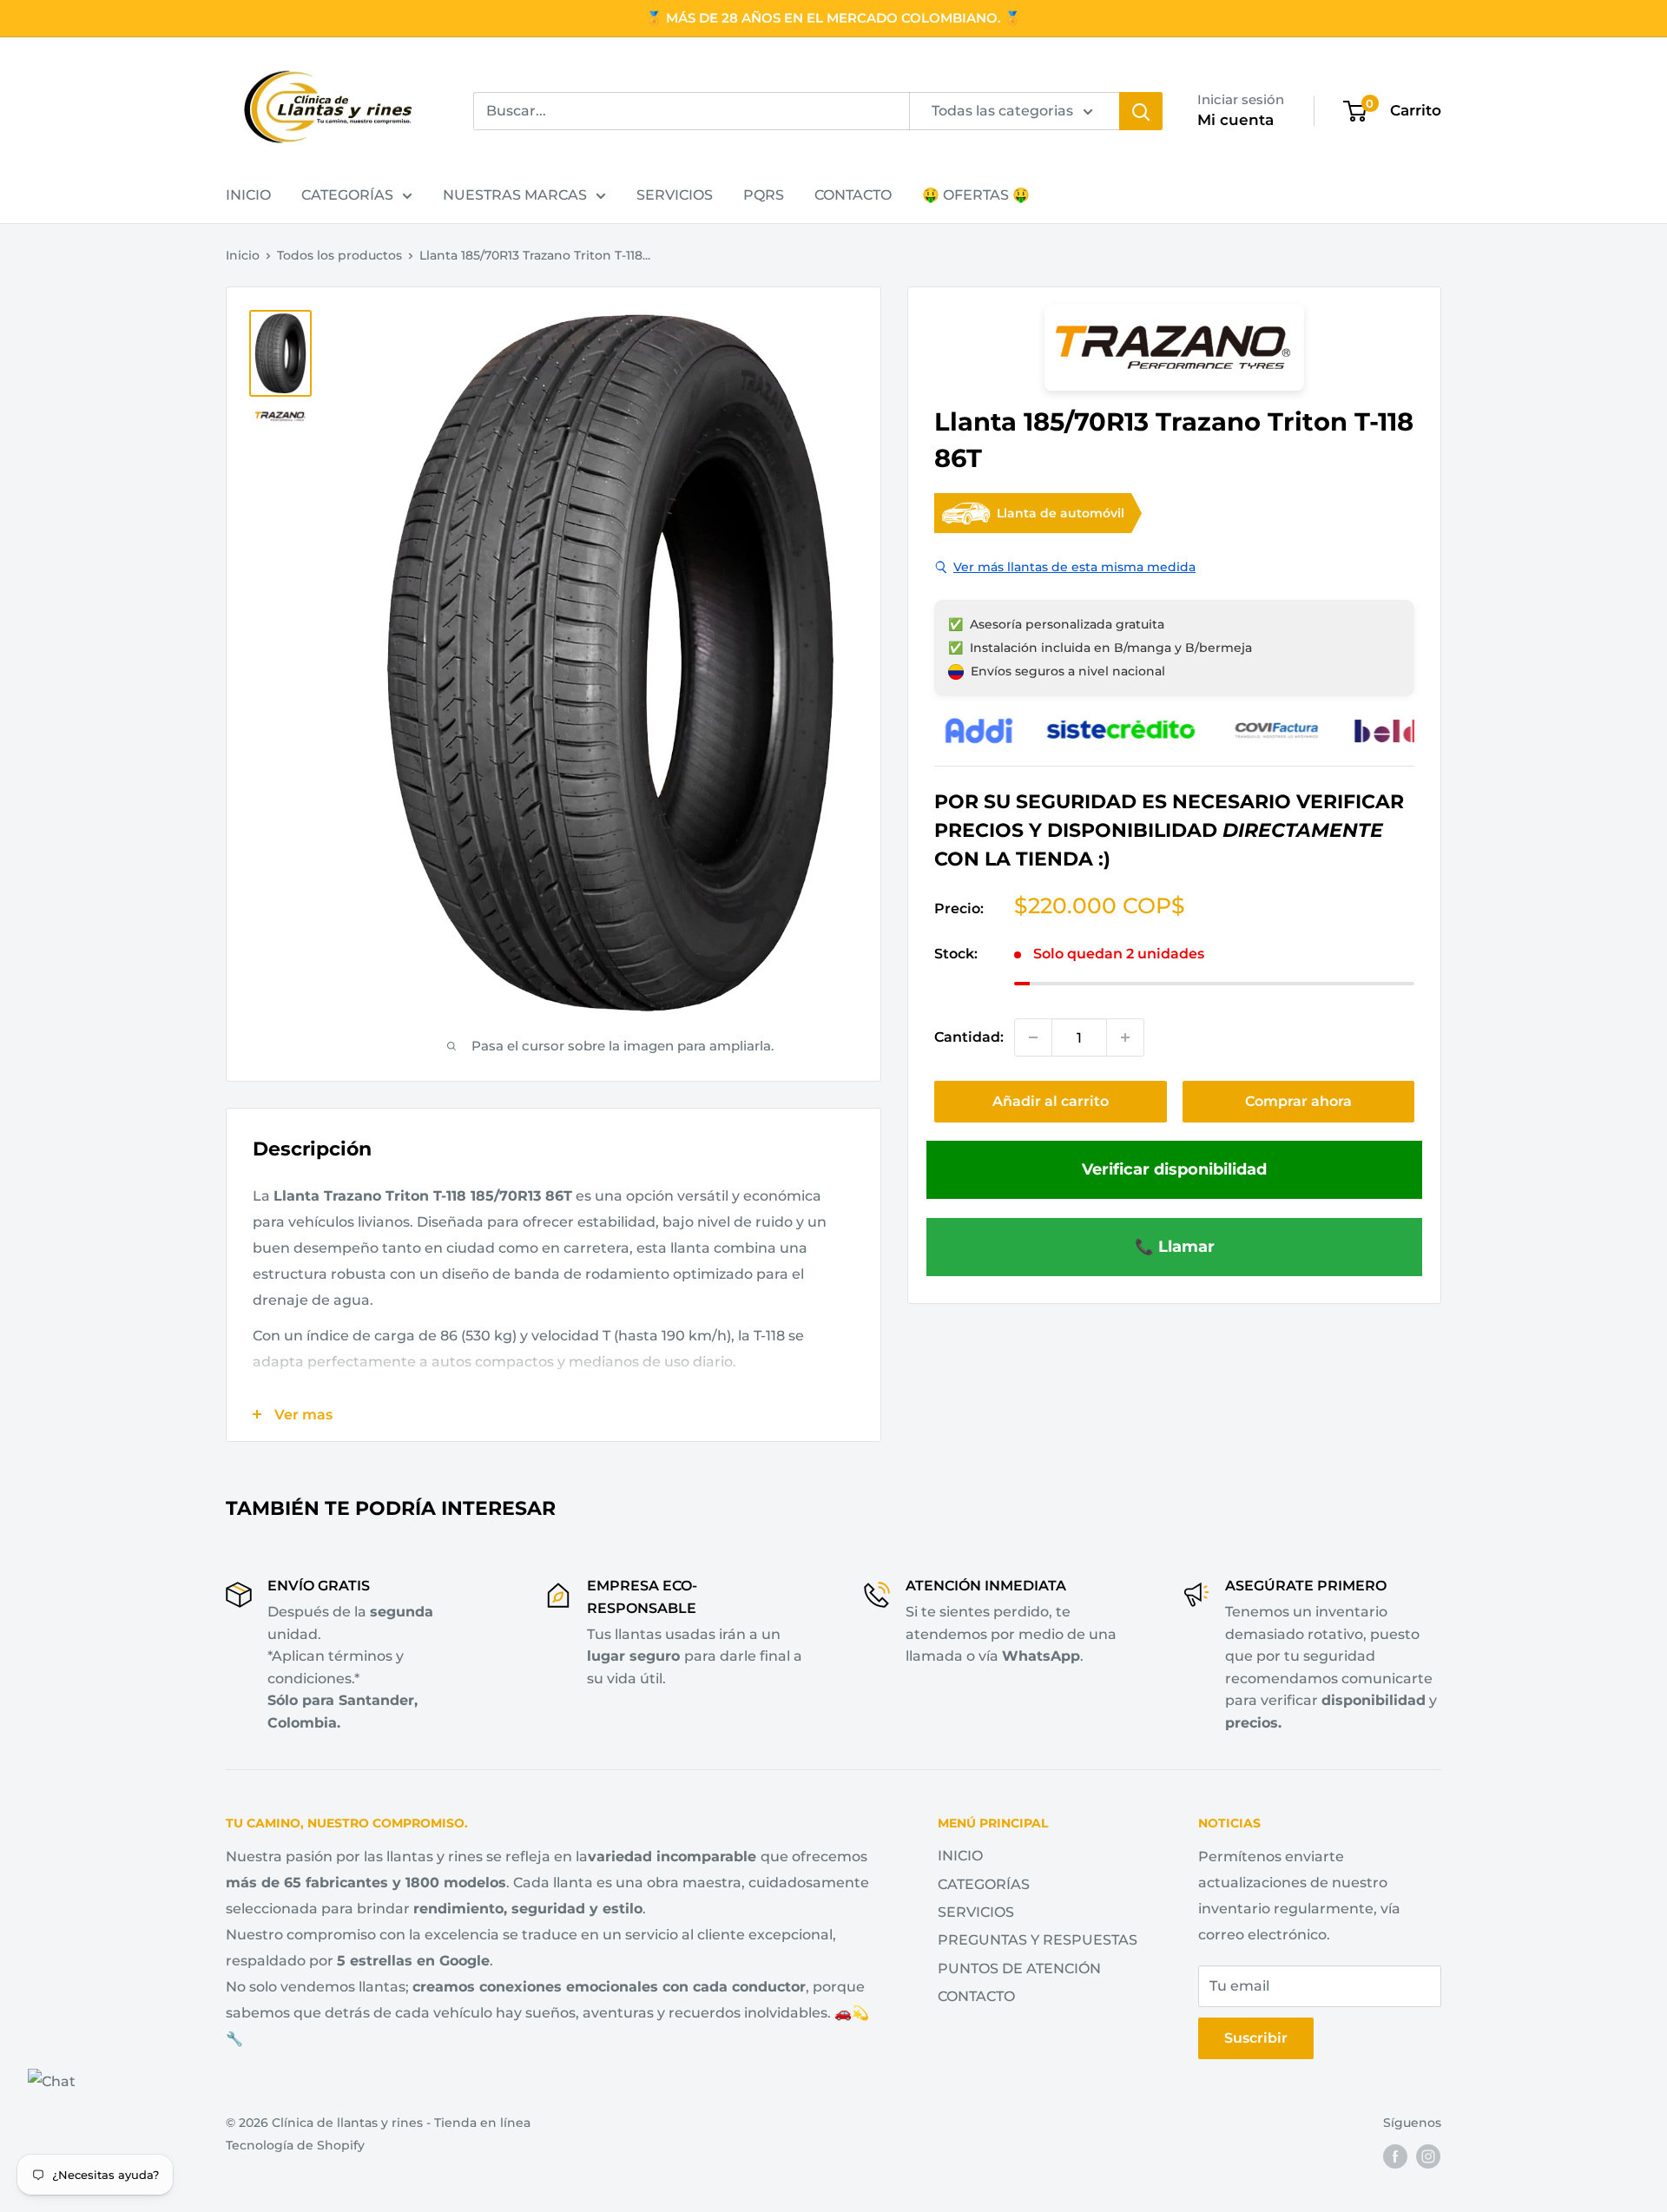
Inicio (243, 255)
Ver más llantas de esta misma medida (1074, 567)
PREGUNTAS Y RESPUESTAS (1038, 1940)
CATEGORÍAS (347, 195)
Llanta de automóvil (1061, 513)
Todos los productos (339, 255)
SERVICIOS (675, 195)
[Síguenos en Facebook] (1395, 2156)
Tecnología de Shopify (295, 2145)
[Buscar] (1141, 111)
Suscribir (1256, 2038)
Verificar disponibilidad (1174, 1169)
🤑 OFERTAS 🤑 (976, 195)
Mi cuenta (1235, 120)
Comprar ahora (1298, 1101)
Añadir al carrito (1051, 1101)
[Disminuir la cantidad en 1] (1033, 1037)
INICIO (248, 195)
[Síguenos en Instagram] (1428, 2156)
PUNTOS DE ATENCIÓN (1019, 1968)
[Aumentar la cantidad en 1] (1125, 1037)
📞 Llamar (1175, 1246)
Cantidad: (969, 1037)
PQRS (764, 195)
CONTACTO (853, 195)
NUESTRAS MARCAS (515, 195)
